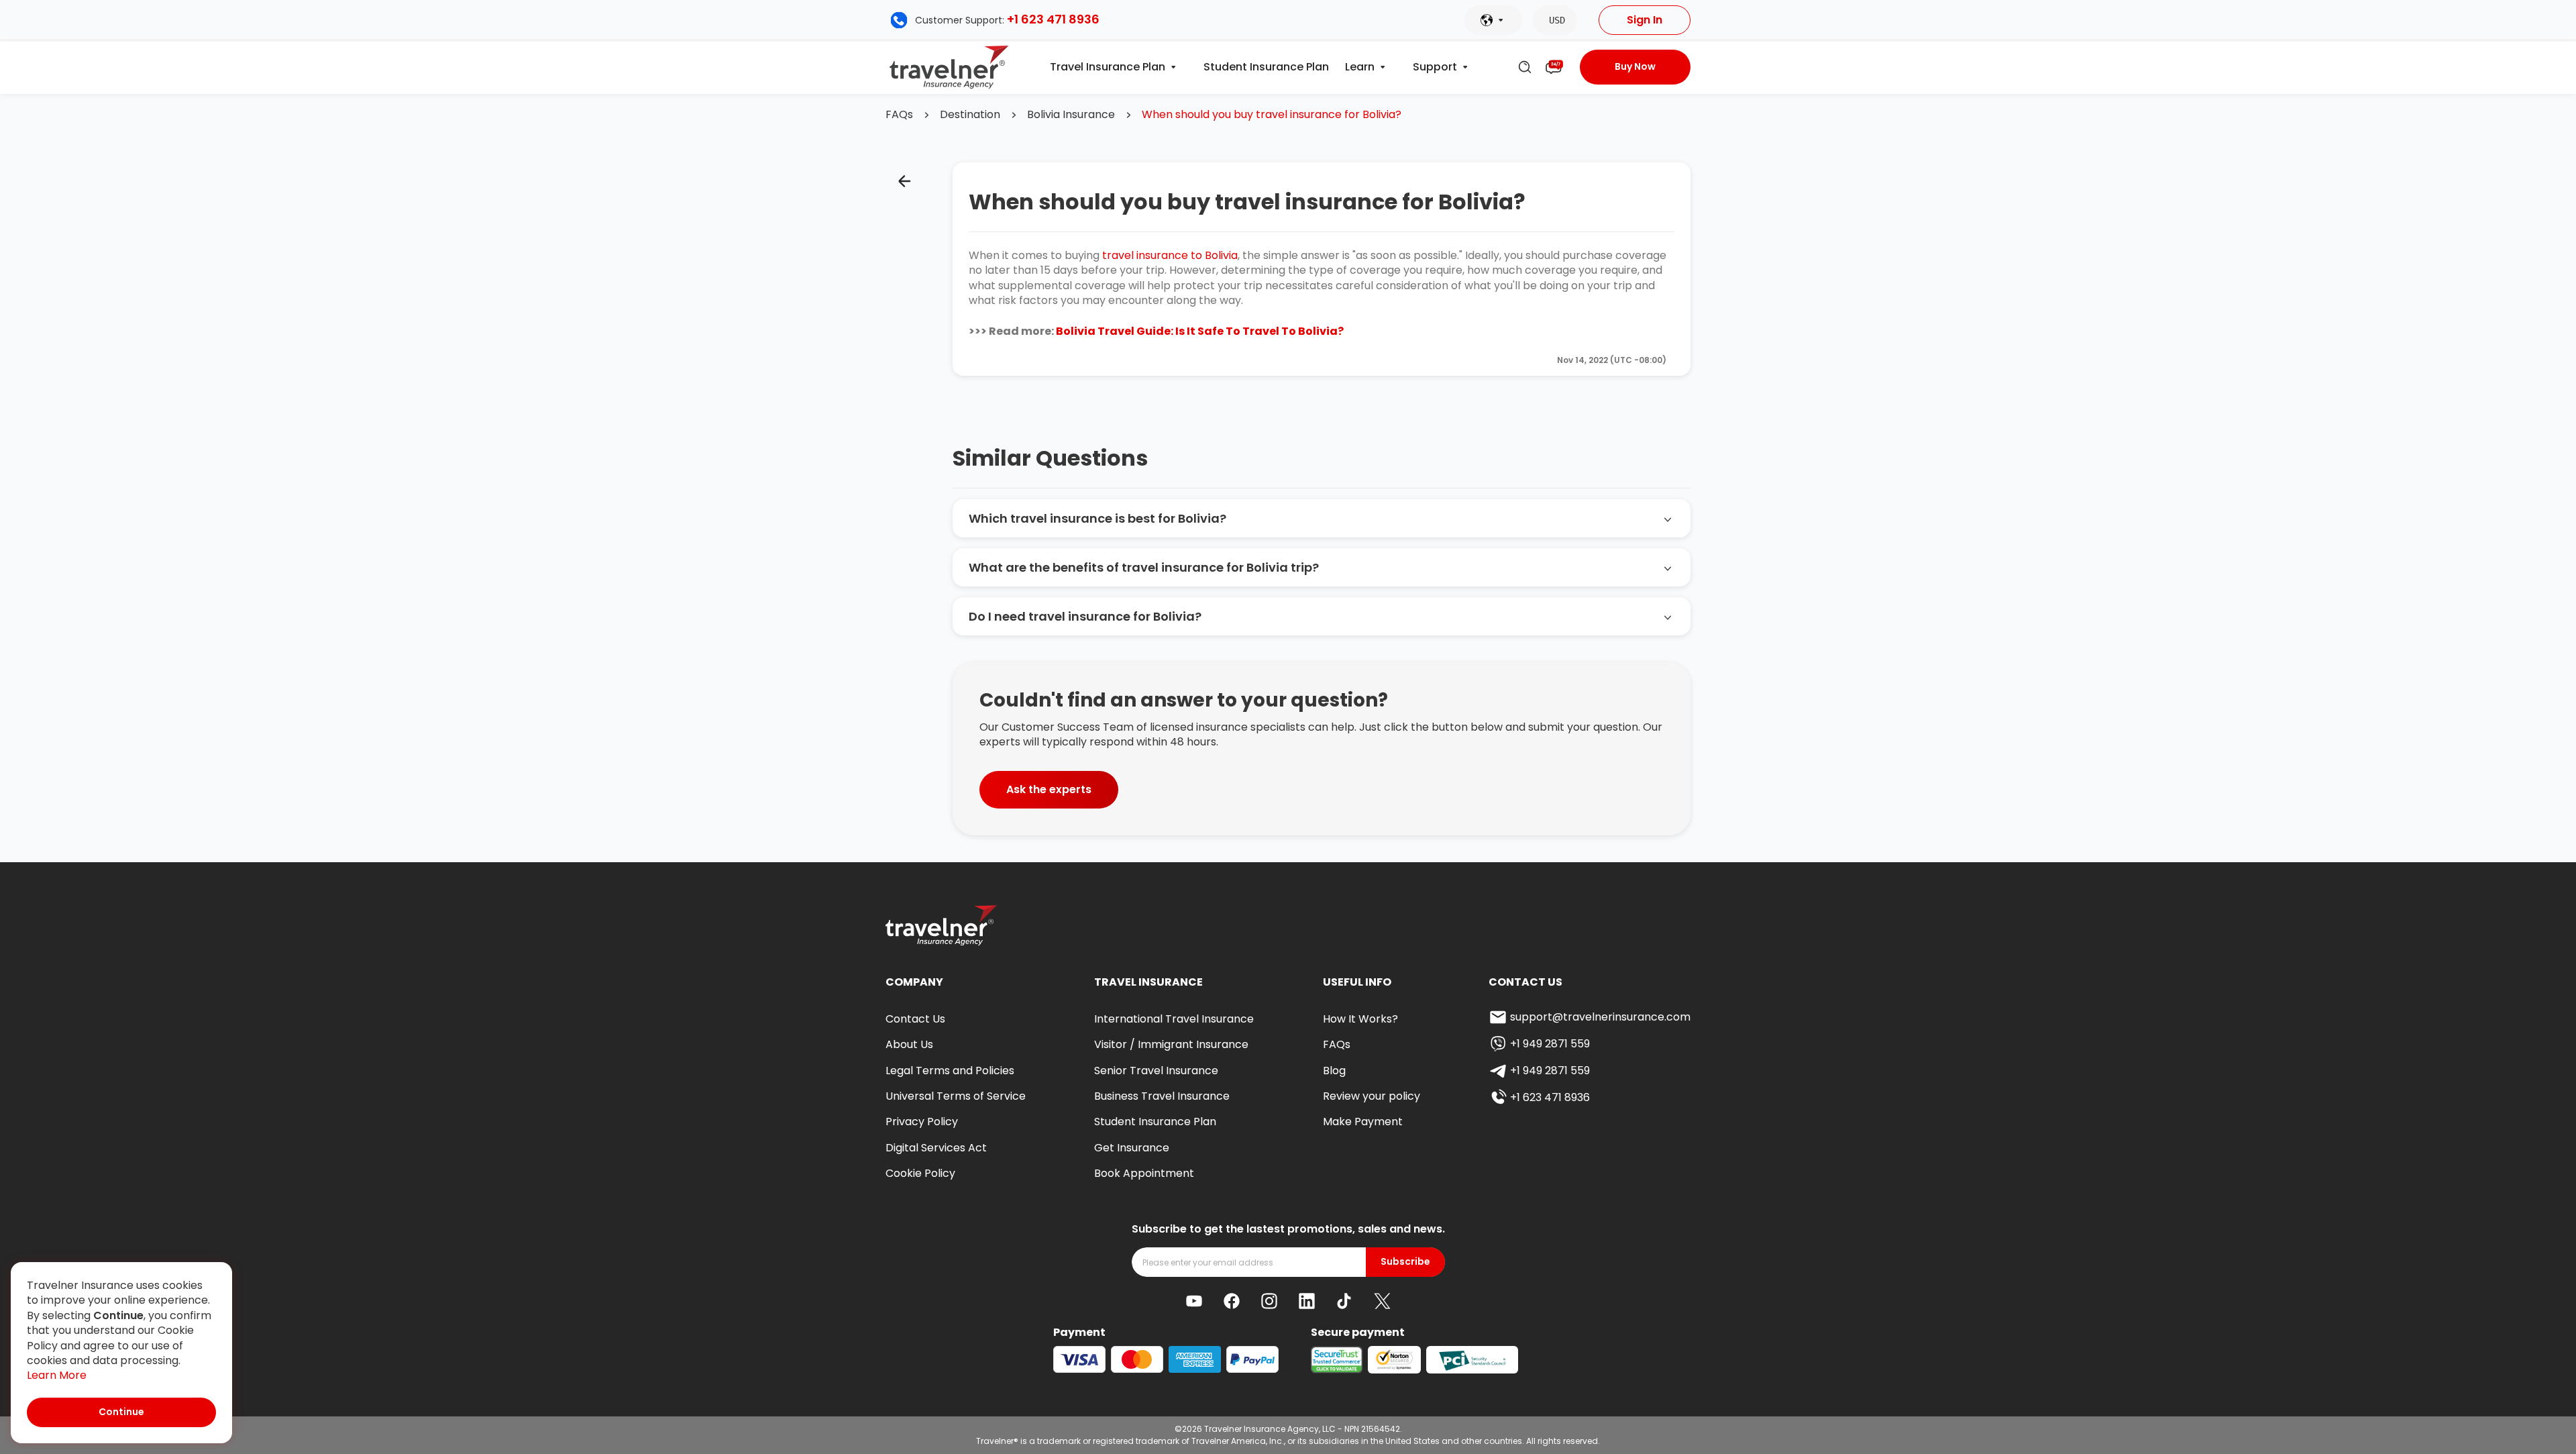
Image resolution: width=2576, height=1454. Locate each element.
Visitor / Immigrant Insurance (1171, 1044)
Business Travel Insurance (1162, 1096)
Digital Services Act (936, 1148)
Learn (1360, 67)
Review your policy (1372, 1096)
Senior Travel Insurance (1156, 1071)
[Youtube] (1194, 1301)
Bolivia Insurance (1071, 115)
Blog (1334, 1071)
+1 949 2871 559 (1550, 1044)
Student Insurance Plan (1266, 67)
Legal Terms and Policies (950, 1071)
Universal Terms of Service (956, 1096)
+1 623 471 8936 (1053, 19)
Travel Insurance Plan (1108, 67)
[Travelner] (950, 67)
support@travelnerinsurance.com (1600, 1017)
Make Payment (1363, 1122)
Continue (121, 1412)
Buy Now (1635, 66)
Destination (970, 115)
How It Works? (1360, 1019)
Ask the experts (1049, 789)
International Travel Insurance (1174, 1019)
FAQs (899, 115)
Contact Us (915, 1019)
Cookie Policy (920, 1173)
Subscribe (1405, 1262)
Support (1435, 67)
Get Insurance (1132, 1148)
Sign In (1645, 20)
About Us (909, 1044)
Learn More (57, 1375)
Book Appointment (1144, 1173)
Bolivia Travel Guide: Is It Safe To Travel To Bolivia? (1200, 331)
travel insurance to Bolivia (1170, 255)
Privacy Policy (922, 1122)
